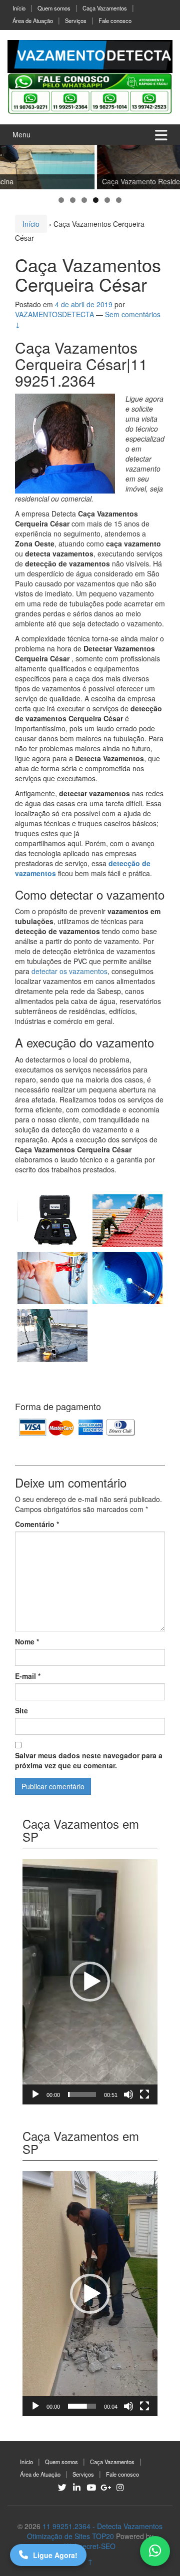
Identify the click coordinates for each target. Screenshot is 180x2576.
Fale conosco (115, 20)
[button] (90, 1982)
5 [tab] (107, 200)
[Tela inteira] (144, 2094)
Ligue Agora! (55, 2555)
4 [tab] (96, 200)
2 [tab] (73, 200)
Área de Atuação (33, 20)
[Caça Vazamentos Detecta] (52, 1221)
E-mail (28, 1676)
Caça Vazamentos (105, 8)
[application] (90, 1982)
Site (21, 1710)
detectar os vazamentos (69, 971)
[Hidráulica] (52, 1278)
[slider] (82, 2094)
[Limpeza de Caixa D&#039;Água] (127, 1278)
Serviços (76, 20)
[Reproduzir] (35, 2094)
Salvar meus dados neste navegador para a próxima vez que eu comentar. (89, 1760)
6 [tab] (119, 200)
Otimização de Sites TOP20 (70, 2536)
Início (19, 8)
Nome (27, 1641)
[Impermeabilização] (52, 1335)
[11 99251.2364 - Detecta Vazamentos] (90, 55)
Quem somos (54, 8)
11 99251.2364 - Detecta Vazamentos (102, 2526)
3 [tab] (84, 200)
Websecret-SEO (90, 2546)
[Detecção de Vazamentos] (127, 1335)
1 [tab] (61, 200)
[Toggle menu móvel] (161, 135)
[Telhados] (127, 1221)
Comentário (37, 1524)
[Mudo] (128, 2094)
